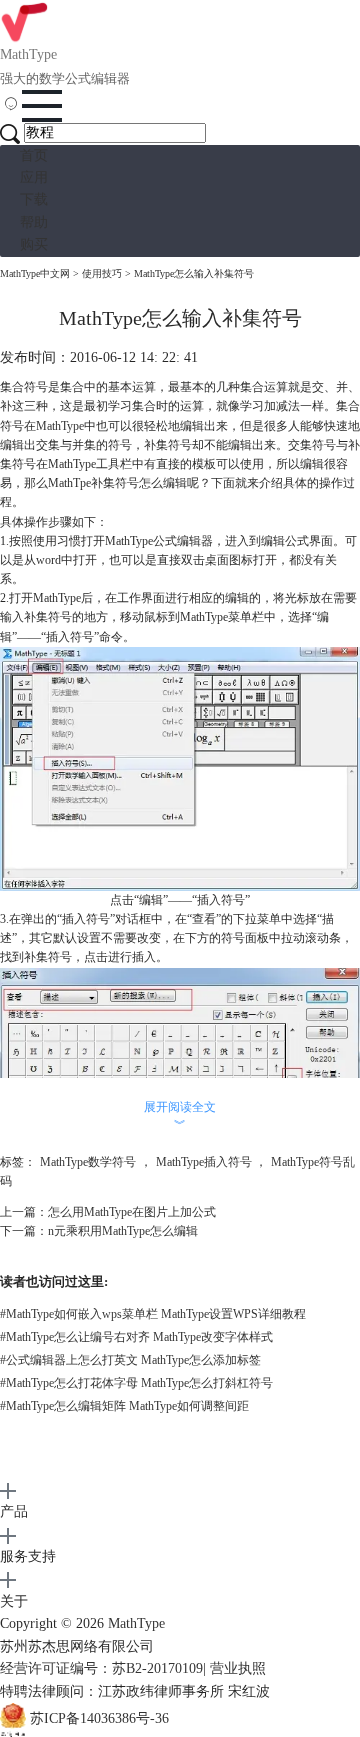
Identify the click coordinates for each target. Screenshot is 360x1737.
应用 (34, 177)
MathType (60, 426)
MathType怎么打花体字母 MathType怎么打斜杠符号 (136, 1383)
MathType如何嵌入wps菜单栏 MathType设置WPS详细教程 (153, 1314)
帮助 (34, 222)
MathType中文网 (35, 273)
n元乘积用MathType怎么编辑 (123, 1231)
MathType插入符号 (204, 1162)
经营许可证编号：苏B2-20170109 (101, 1668)
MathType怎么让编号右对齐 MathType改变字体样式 (136, 1337)
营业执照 (238, 1668)
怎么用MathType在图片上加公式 (132, 1212)
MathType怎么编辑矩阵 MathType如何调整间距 (124, 1406)
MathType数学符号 (88, 1162)
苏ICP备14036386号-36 (99, 1718)
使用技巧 (102, 273)
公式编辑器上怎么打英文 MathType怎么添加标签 (130, 1360)
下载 (34, 199)
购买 (34, 244)
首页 (34, 155)
